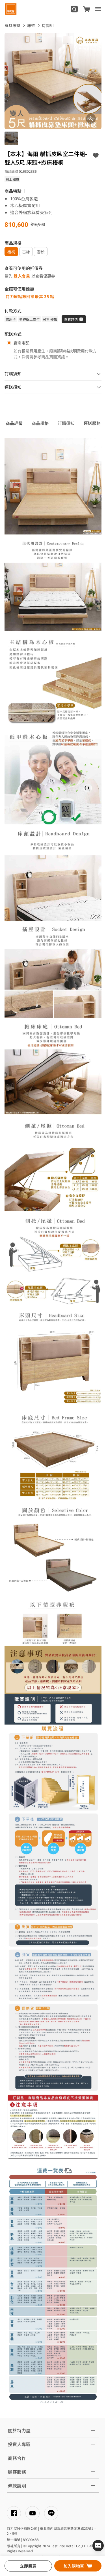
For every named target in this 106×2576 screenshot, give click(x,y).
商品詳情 (14, 423)
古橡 (26, 252)
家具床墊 (12, 25)
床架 (31, 25)
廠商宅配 (21, 343)
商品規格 (40, 423)
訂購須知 (66, 423)
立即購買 (28, 2566)
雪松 (41, 252)
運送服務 (92, 423)
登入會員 (22, 276)
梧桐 (11, 252)
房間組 (48, 25)
